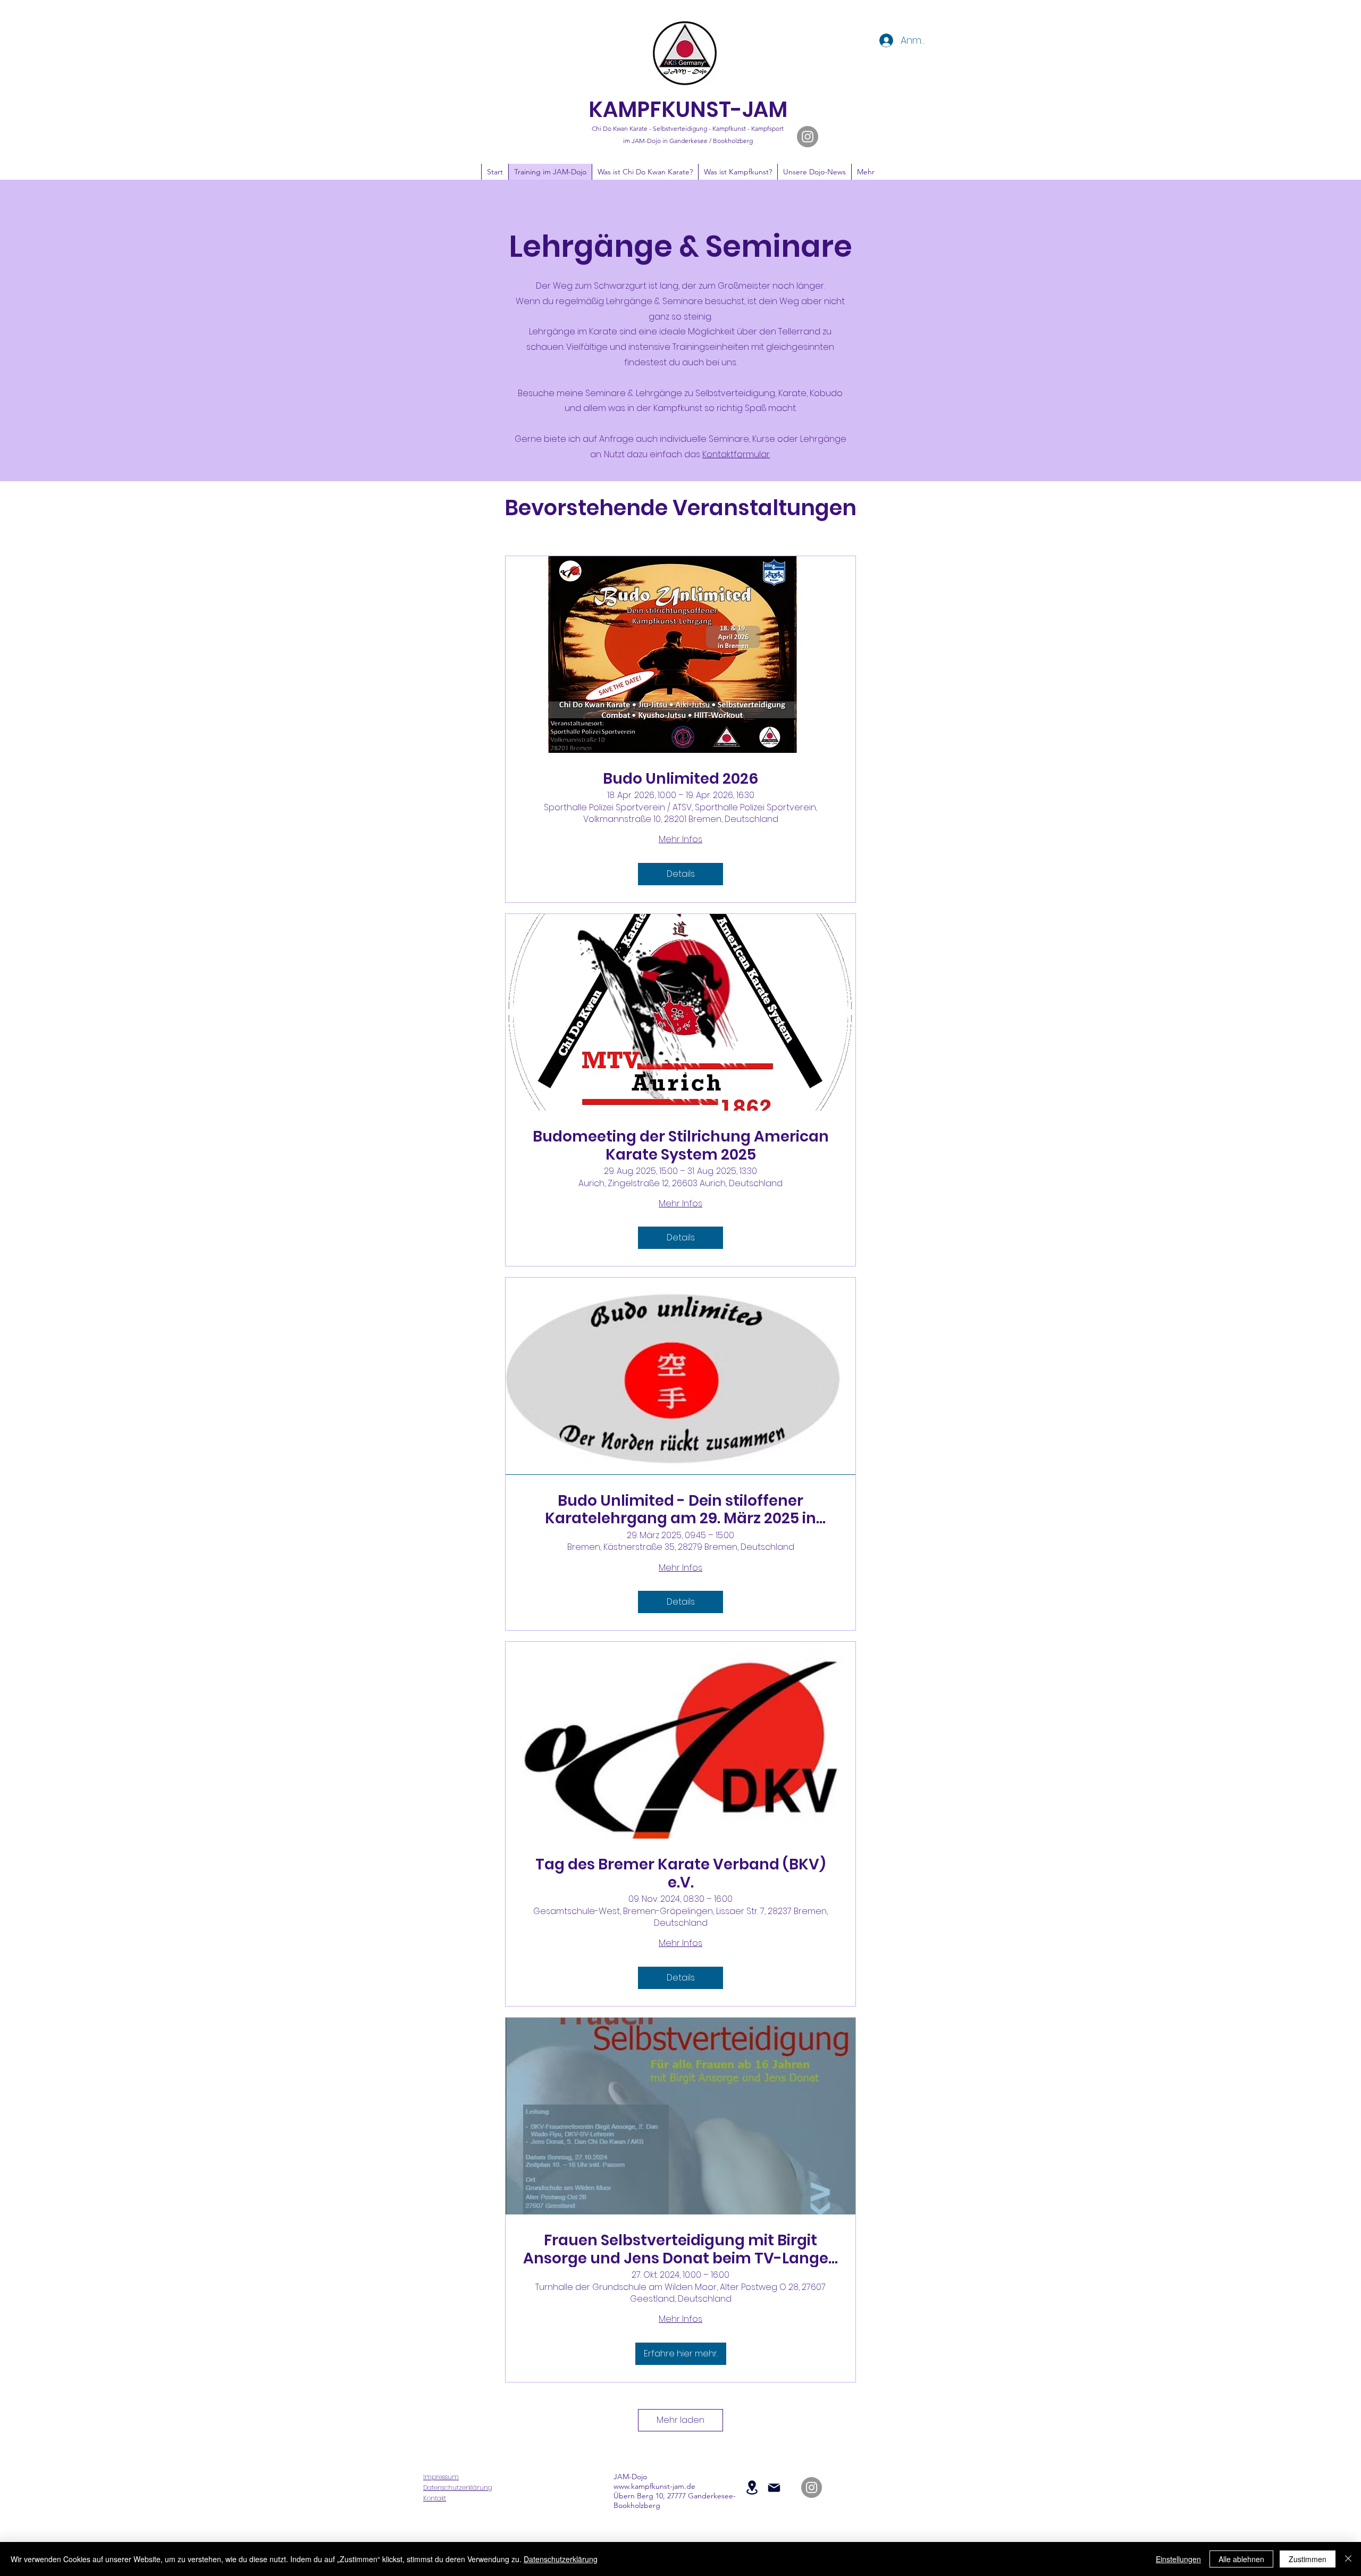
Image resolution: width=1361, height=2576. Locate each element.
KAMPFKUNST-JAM (688, 110)
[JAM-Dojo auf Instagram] (808, 137)
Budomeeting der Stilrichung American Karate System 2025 (681, 1146)
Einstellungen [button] (1178, 2559)
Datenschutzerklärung (458, 2487)
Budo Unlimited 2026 (680, 779)
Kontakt (435, 2498)
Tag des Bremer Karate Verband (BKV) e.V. (680, 1873)
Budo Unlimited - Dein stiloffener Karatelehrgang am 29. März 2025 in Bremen (680, 1510)
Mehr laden (680, 2420)
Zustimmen (1308, 2559)
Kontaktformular (736, 454)
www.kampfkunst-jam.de (654, 2486)
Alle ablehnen (1241, 2559)
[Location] (752, 2487)
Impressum (441, 2477)
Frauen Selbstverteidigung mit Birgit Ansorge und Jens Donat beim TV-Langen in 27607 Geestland (681, 2249)
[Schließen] (1348, 2559)
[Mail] (774, 2488)
